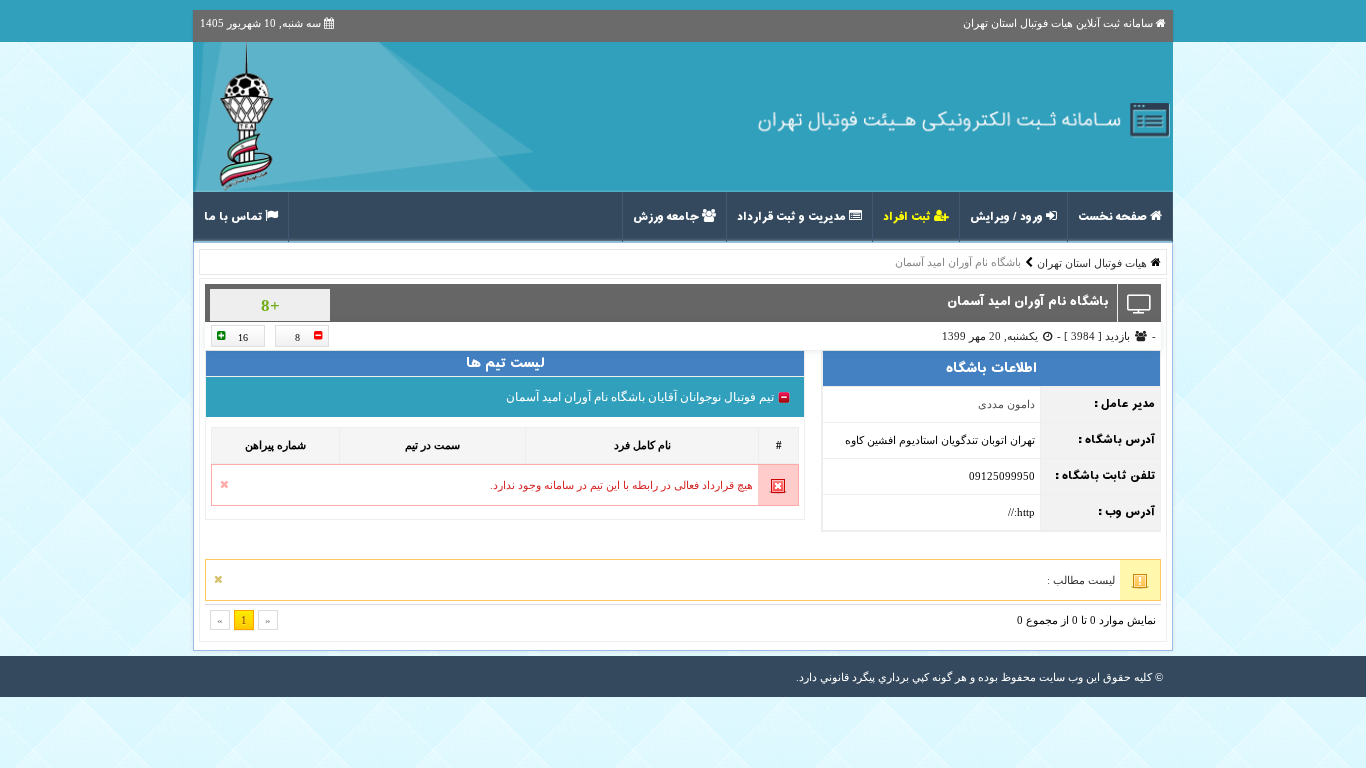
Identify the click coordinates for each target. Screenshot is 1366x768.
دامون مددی (1006, 404)
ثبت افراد (908, 217)
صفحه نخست (1114, 217)
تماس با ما (234, 217)
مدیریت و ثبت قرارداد (793, 217)
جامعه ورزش (667, 217)
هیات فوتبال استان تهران (1092, 263)
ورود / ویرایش (1008, 217)
